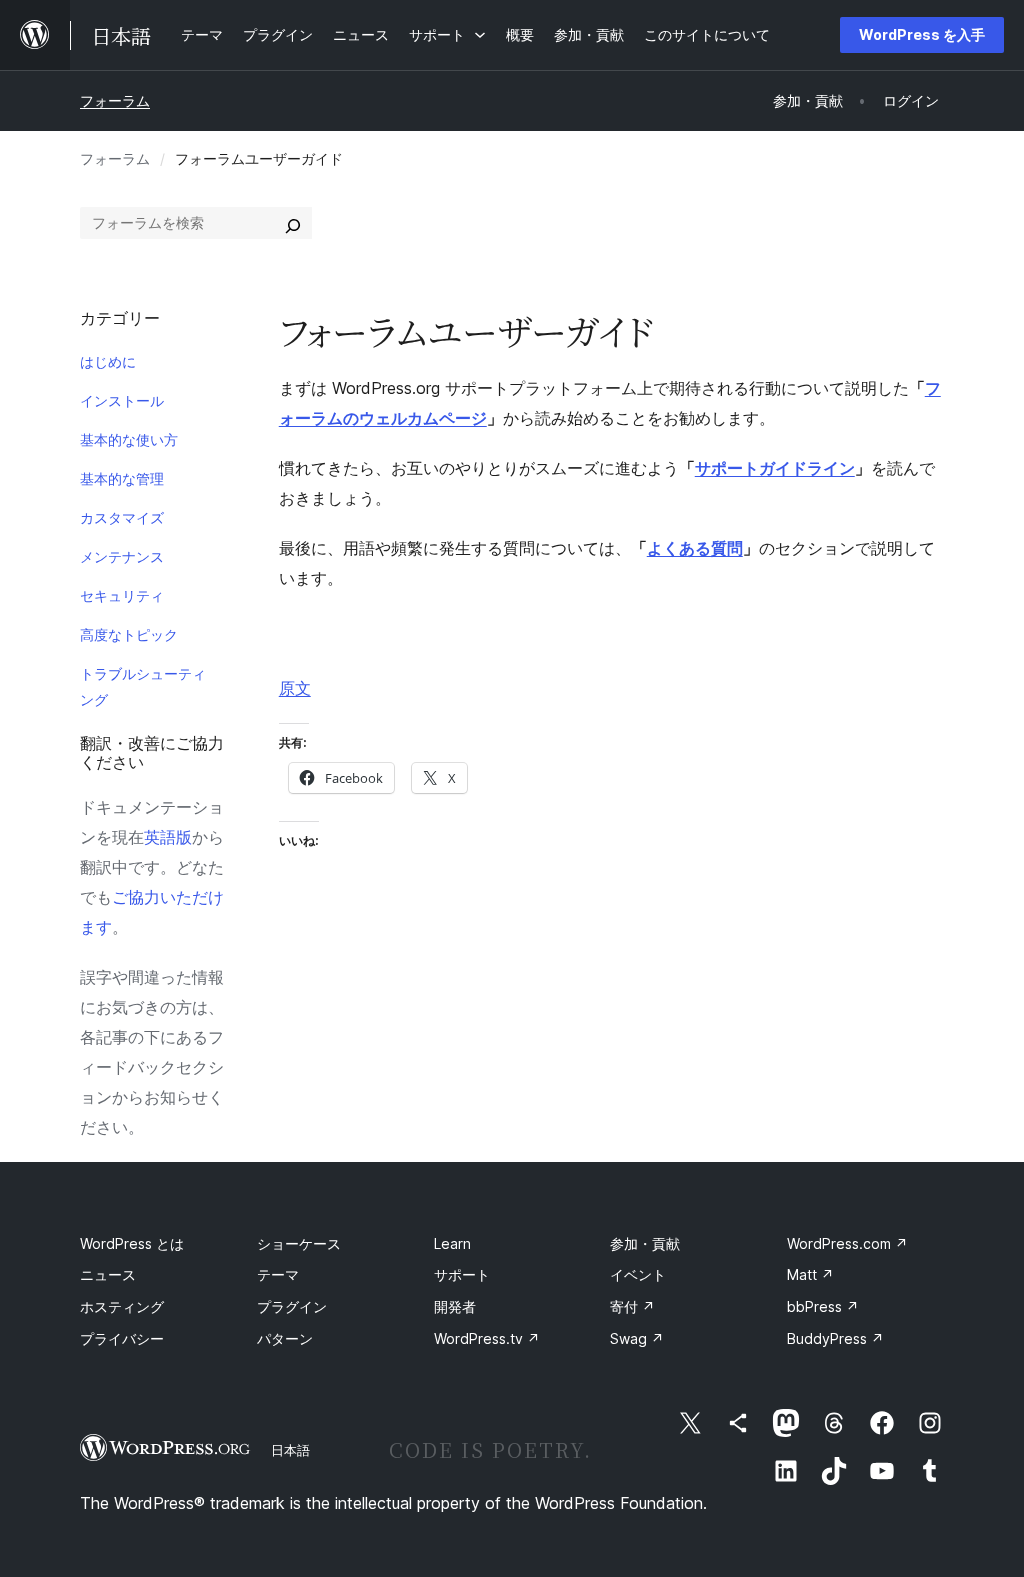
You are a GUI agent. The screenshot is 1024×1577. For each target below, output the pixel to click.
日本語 (290, 1450)
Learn (452, 1243)
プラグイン (292, 1306)
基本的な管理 (122, 478)
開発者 (455, 1306)
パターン (285, 1338)
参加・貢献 (645, 1243)
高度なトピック (129, 634)
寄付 (632, 1306)
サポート (462, 1274)
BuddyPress (835, 1338)
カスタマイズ (122, 517)
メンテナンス (122, 556)
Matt (810, 1274)
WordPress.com (847, 1243)
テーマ (278, 1274)
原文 (295, 688)
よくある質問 (695, 548)
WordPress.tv (487, 1338)
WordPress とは (132, 1243)
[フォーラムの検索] (293, 223)
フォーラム (115, 100)
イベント (638, 1274)
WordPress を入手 (922, 34)
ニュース (108, 1274)
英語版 (168, 837)
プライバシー (122, 1338)
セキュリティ (122, 595)
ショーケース (299, 1243)
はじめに (108, 361)
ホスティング (122, 1306)
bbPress (823, 1306)
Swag (637, 1338)
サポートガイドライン (775, 468)
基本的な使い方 (129, 439)
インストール (122, 400)
